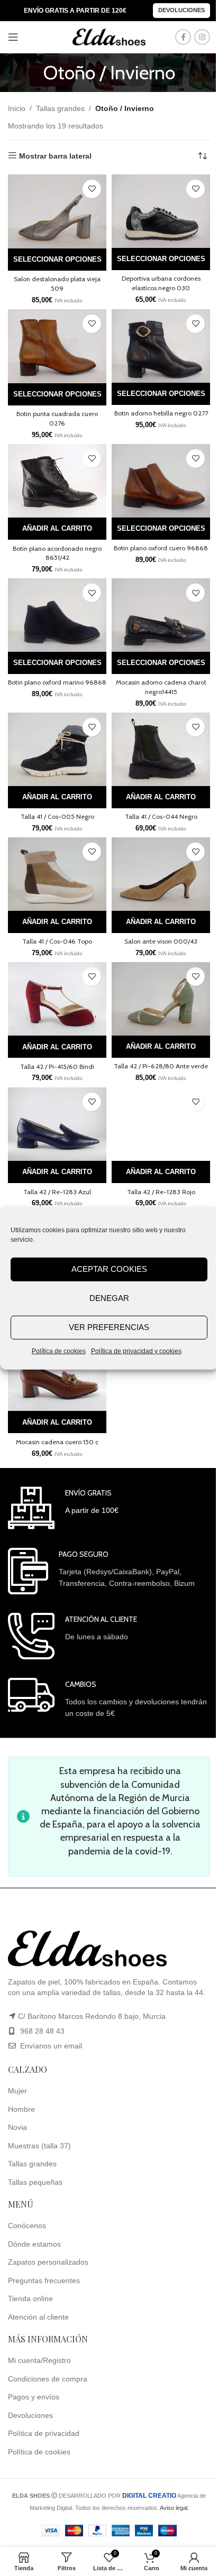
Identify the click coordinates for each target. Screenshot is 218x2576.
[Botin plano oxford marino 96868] (57, 615)
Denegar (109, 1298)
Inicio (17, 108)
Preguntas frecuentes (44, 2280)
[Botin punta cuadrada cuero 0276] (57, 346)
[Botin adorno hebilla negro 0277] (161, 346)
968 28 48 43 (42, 2031)
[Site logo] (109, 36)
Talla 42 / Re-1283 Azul (57, 1192)
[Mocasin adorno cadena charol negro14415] (161, 615)
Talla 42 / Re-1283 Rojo (161, 1192)
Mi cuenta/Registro (39, 2360)
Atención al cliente (38, 2317)
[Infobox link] (63, 1508)
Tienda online (30, 2298)
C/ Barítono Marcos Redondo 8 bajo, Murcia (92, 2016)
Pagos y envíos (34, 2397)
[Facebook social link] (183, 37)
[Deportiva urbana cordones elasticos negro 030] (161, 211)
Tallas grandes (60, 108)
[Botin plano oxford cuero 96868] (161, 481)
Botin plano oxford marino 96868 (57, 682)
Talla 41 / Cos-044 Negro (161, 816)
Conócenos (27, 2226)
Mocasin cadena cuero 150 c (57, 1442)
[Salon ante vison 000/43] (161, 874)
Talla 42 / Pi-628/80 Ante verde (161, 1066)
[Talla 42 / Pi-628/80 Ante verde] (161, 999)
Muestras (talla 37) (39, 2146)
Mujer (17, 2091)
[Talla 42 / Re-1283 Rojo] (161, 1124)
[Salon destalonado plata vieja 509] (57, 211)
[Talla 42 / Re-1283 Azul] (57, 1124)
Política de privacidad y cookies (136, 1351)
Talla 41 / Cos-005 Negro (57, 816)
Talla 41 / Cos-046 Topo (57, 941)
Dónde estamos (34, 2244)
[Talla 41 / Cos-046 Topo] (57, 874)
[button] (57, 529)
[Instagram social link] (202, 37)
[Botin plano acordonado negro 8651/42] (57, 481)
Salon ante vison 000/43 (161, 941)
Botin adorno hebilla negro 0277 (161, 413)
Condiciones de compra (48, 2379)
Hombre (21, 2109)
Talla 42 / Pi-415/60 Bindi (57, 1067)
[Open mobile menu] (13, 37)
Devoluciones (181, 10)
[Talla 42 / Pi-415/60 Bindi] (57, 999)
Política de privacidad (44, 2433)
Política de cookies (59, 1351)
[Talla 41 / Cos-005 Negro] (57, 749)
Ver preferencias (109, 1327)
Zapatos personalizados (48, 2262)
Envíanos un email (50, 2046)
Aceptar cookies (109, 1269)
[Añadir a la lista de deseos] (92, 189)
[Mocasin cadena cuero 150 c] (57, 1374)
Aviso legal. (174, 2508)
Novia (17, 2127)
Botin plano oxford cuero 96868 (161, 548)
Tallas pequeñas (35, 2182)
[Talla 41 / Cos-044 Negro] (161, 749)
